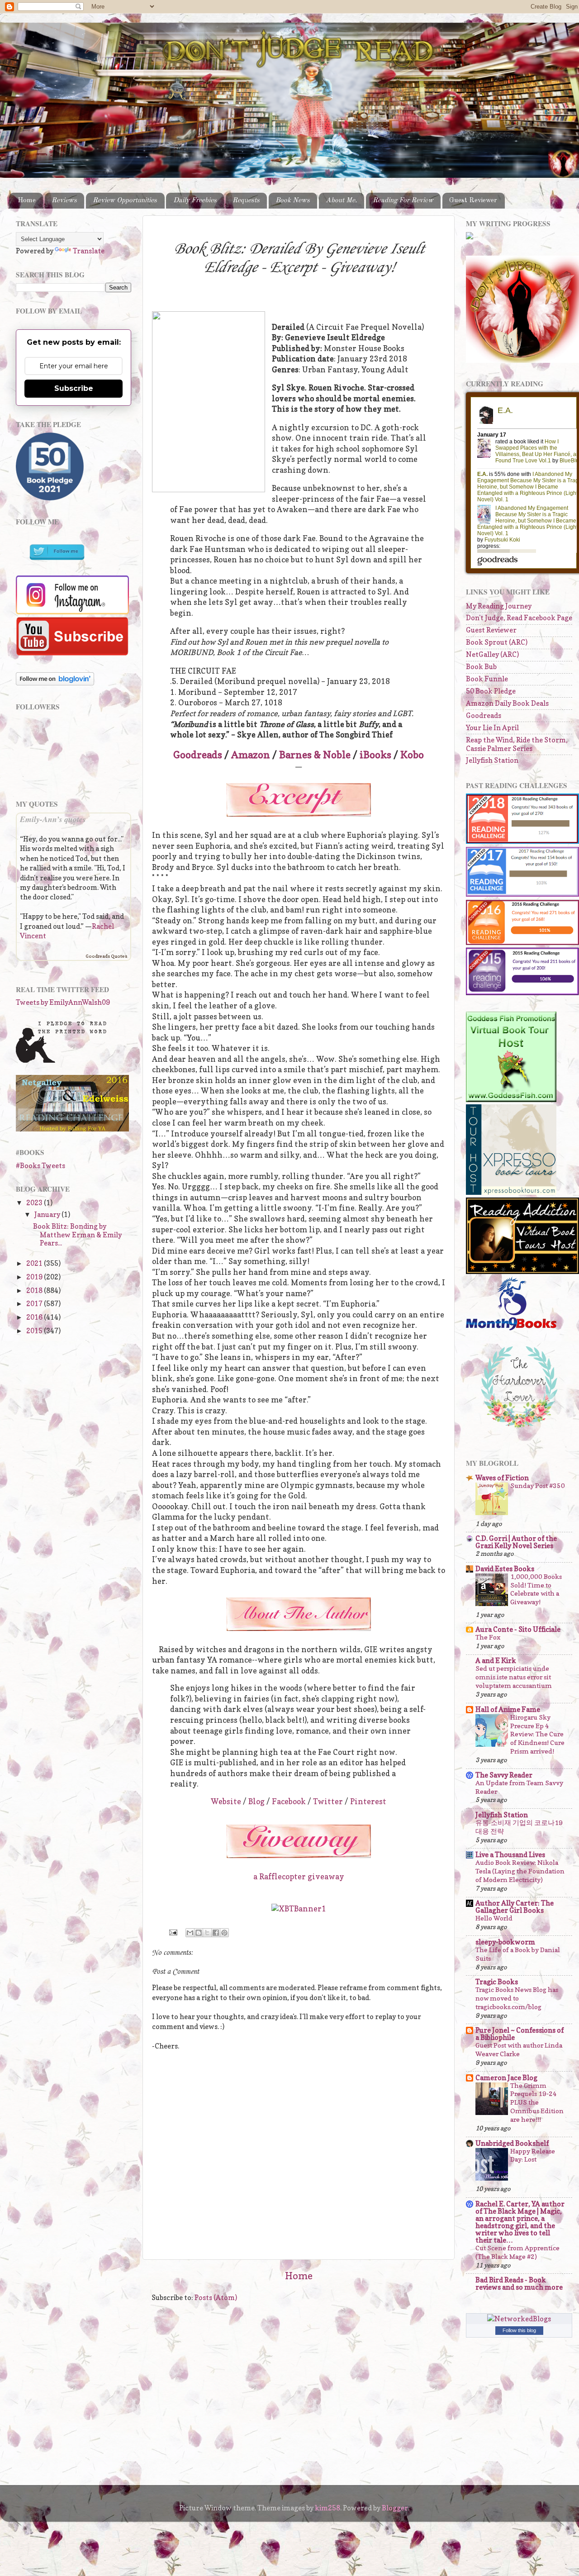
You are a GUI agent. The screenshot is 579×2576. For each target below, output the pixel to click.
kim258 (327, 2508)
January (48, 1214)
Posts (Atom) (216, 2298)
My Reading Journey (499, 606)
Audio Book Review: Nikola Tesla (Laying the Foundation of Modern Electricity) (520, 1871)
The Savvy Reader (504, 1775)
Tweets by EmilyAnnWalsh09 (63, 1002)
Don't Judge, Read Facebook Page (519, 618)
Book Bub (481, 667)
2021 (35, 1263)
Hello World (494, 1918)
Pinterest (368, 1801)
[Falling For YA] (72, 1129)
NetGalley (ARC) (492, 654)
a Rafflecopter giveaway (299, 1877)
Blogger (395, 2508)
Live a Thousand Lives (510, 1855)
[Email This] (190, 1933)
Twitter (328, 1801)
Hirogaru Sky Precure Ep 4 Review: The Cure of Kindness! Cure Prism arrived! (537, 1734)
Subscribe (74, 388)
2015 (35, 1331)
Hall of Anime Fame (508, 1709)
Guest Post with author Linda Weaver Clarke (519, 2049)
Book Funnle (487, 679)
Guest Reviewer (473, 200)
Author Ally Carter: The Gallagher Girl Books (515, 1907)
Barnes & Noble (315, 755)
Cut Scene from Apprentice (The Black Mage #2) (517, 2252)
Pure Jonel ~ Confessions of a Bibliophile (520, 2034)
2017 (35, 1304)
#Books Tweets (40, 1166)
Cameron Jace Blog (506, 2078)
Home (27, 200)
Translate (89, 251)
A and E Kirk (496, 1661)
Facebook (289, 1801)
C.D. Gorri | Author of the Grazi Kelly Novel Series (516, 1542)
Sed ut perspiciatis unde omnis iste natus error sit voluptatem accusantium (514, 1677)
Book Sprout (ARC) (497, 642)
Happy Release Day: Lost (533, 2155)
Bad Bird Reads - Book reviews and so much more (519, 2284)
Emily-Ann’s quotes (53, 819)
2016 (35, 1317)
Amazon (251, 755)
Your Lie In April (492, 728)
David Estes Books (505, 1569)
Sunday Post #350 (538, 1485)
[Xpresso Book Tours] (511, 1192)
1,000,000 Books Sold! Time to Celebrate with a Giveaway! (536, 1589)
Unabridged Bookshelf (512, 2143)
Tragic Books (497, 1982)
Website (226, 1801)
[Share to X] (207, 1933)
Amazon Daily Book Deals (507, 703)
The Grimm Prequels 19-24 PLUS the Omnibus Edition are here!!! (537, 2103)
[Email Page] (173, 1932)
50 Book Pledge (491, 691)
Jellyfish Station (492, 760)
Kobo (412, 755)
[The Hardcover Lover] (519, 1430)
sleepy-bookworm (505, 1942)
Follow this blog (519, 2330)
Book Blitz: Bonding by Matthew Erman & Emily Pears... (77, 1235)
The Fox (488, 1637)
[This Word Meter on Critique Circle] (470, 237)
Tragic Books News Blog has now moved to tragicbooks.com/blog (517, 1998)
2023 (35, 1203)
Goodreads (198, 755)
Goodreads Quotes (106, 956)
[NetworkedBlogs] (519, 2319)
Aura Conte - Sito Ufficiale (518, 1629)
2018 (35, 1290)
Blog (256, 1801)
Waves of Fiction (502, 1478)
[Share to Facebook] (216, 1933)
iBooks (375, 755)
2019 (35, 1277)
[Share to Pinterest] (224, 1933)
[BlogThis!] (199, 1933)
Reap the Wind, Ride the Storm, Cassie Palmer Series (517, 744)
